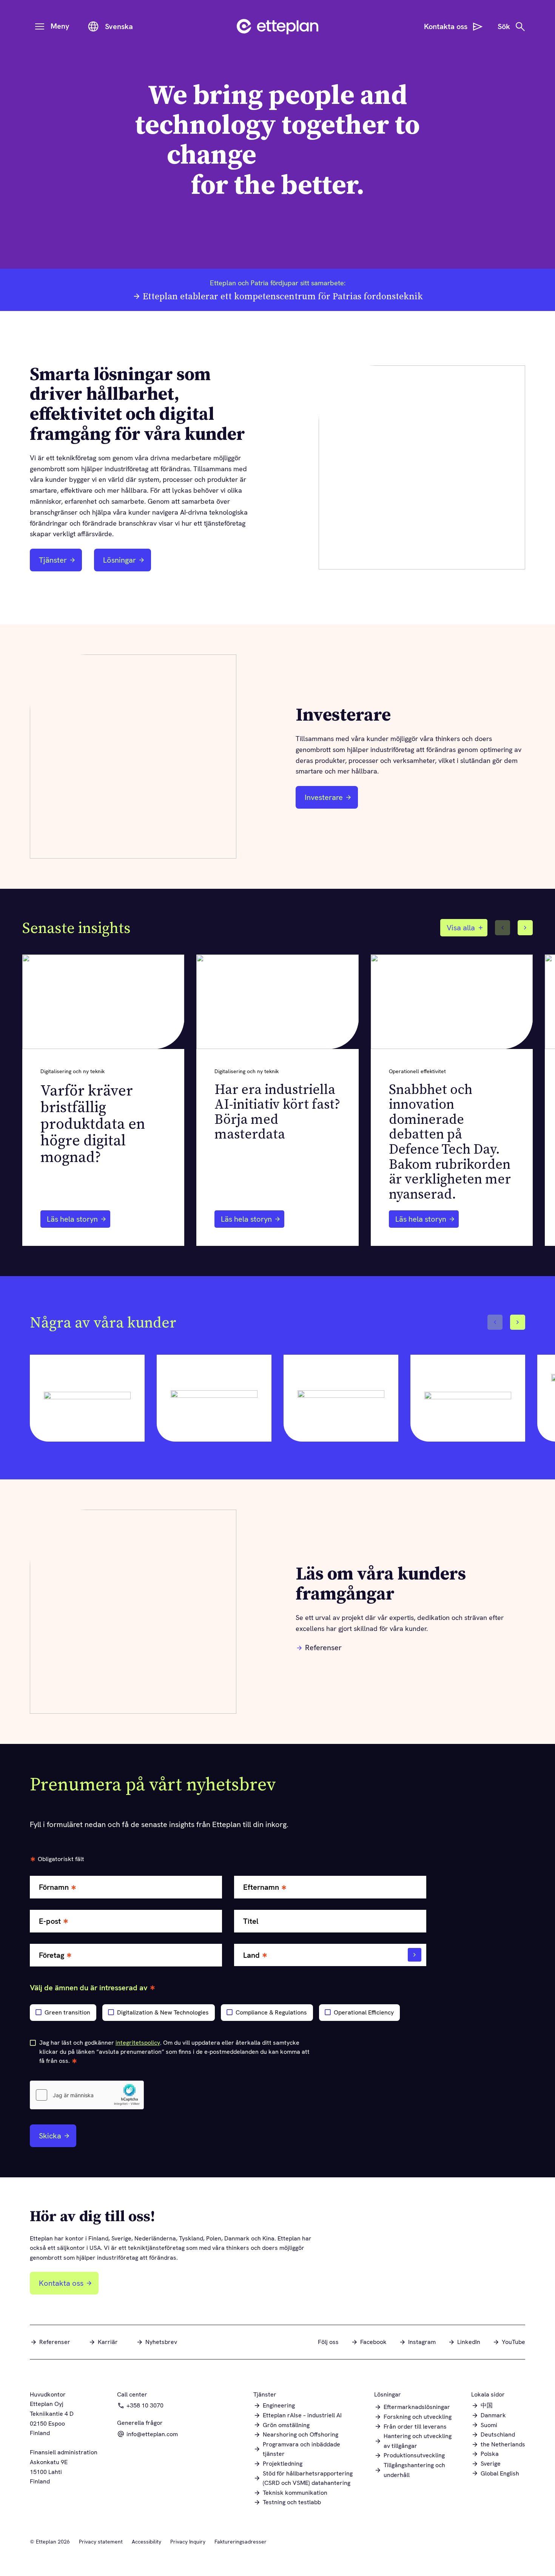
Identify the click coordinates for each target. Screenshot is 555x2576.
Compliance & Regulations (271, 2012)
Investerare (328, 800)
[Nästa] (525, 928)
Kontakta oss (61, 2283)
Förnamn (54, 1887)
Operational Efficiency (364, 2012)
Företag (52, 1955)
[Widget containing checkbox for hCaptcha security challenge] (87, 2095)
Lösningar (119, 560)
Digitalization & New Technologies (163, 2012)
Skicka (50, 2136)
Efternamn (261, 1887)
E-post (50, 1921)
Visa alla (461, 928)
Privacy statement (101, 2542)
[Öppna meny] (40, 26)
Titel (251, 1921)
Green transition (67, 2012)
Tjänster (53, 560)
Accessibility (146, 2542)
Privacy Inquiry (188, 2542)
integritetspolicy (138, 2043)
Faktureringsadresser (240, 2542)
